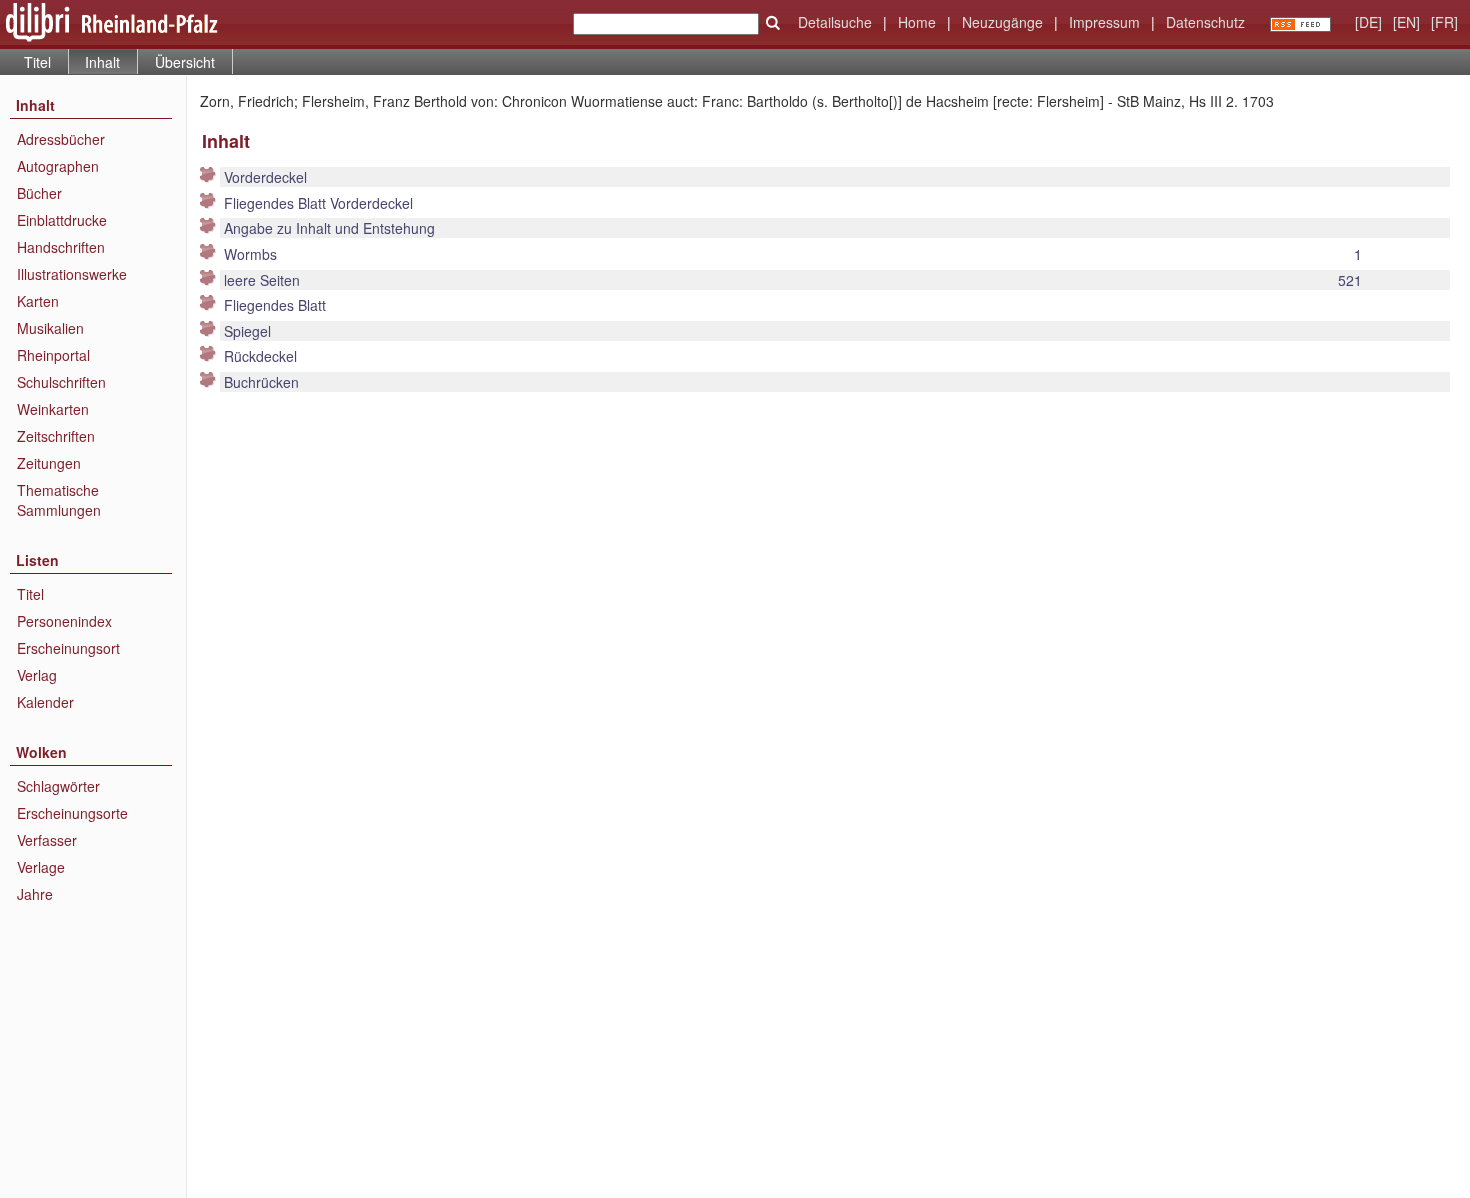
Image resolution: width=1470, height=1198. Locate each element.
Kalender (45, 702)
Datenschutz (1205, 22)
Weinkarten (53, 409)
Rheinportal (53, 355)
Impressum (1104, 22)
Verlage (41, 867)
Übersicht (185, 62)
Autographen (58, 166)
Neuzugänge (1002, 22)
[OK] (773, 23)
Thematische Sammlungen (59, 500)
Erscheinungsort (68, 648)
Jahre (35, 894)
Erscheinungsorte (72, 813)
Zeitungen (49, 463)
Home (917, 22)
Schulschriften (61, 382)
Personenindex (64, 621)
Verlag (37, 675)
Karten (38, 301)
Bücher (39, 193)
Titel (37, 62)
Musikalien (50, 328)
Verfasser (47, 840)
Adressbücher (61, 139)
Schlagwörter (58, 786)
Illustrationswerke (72, 274)
